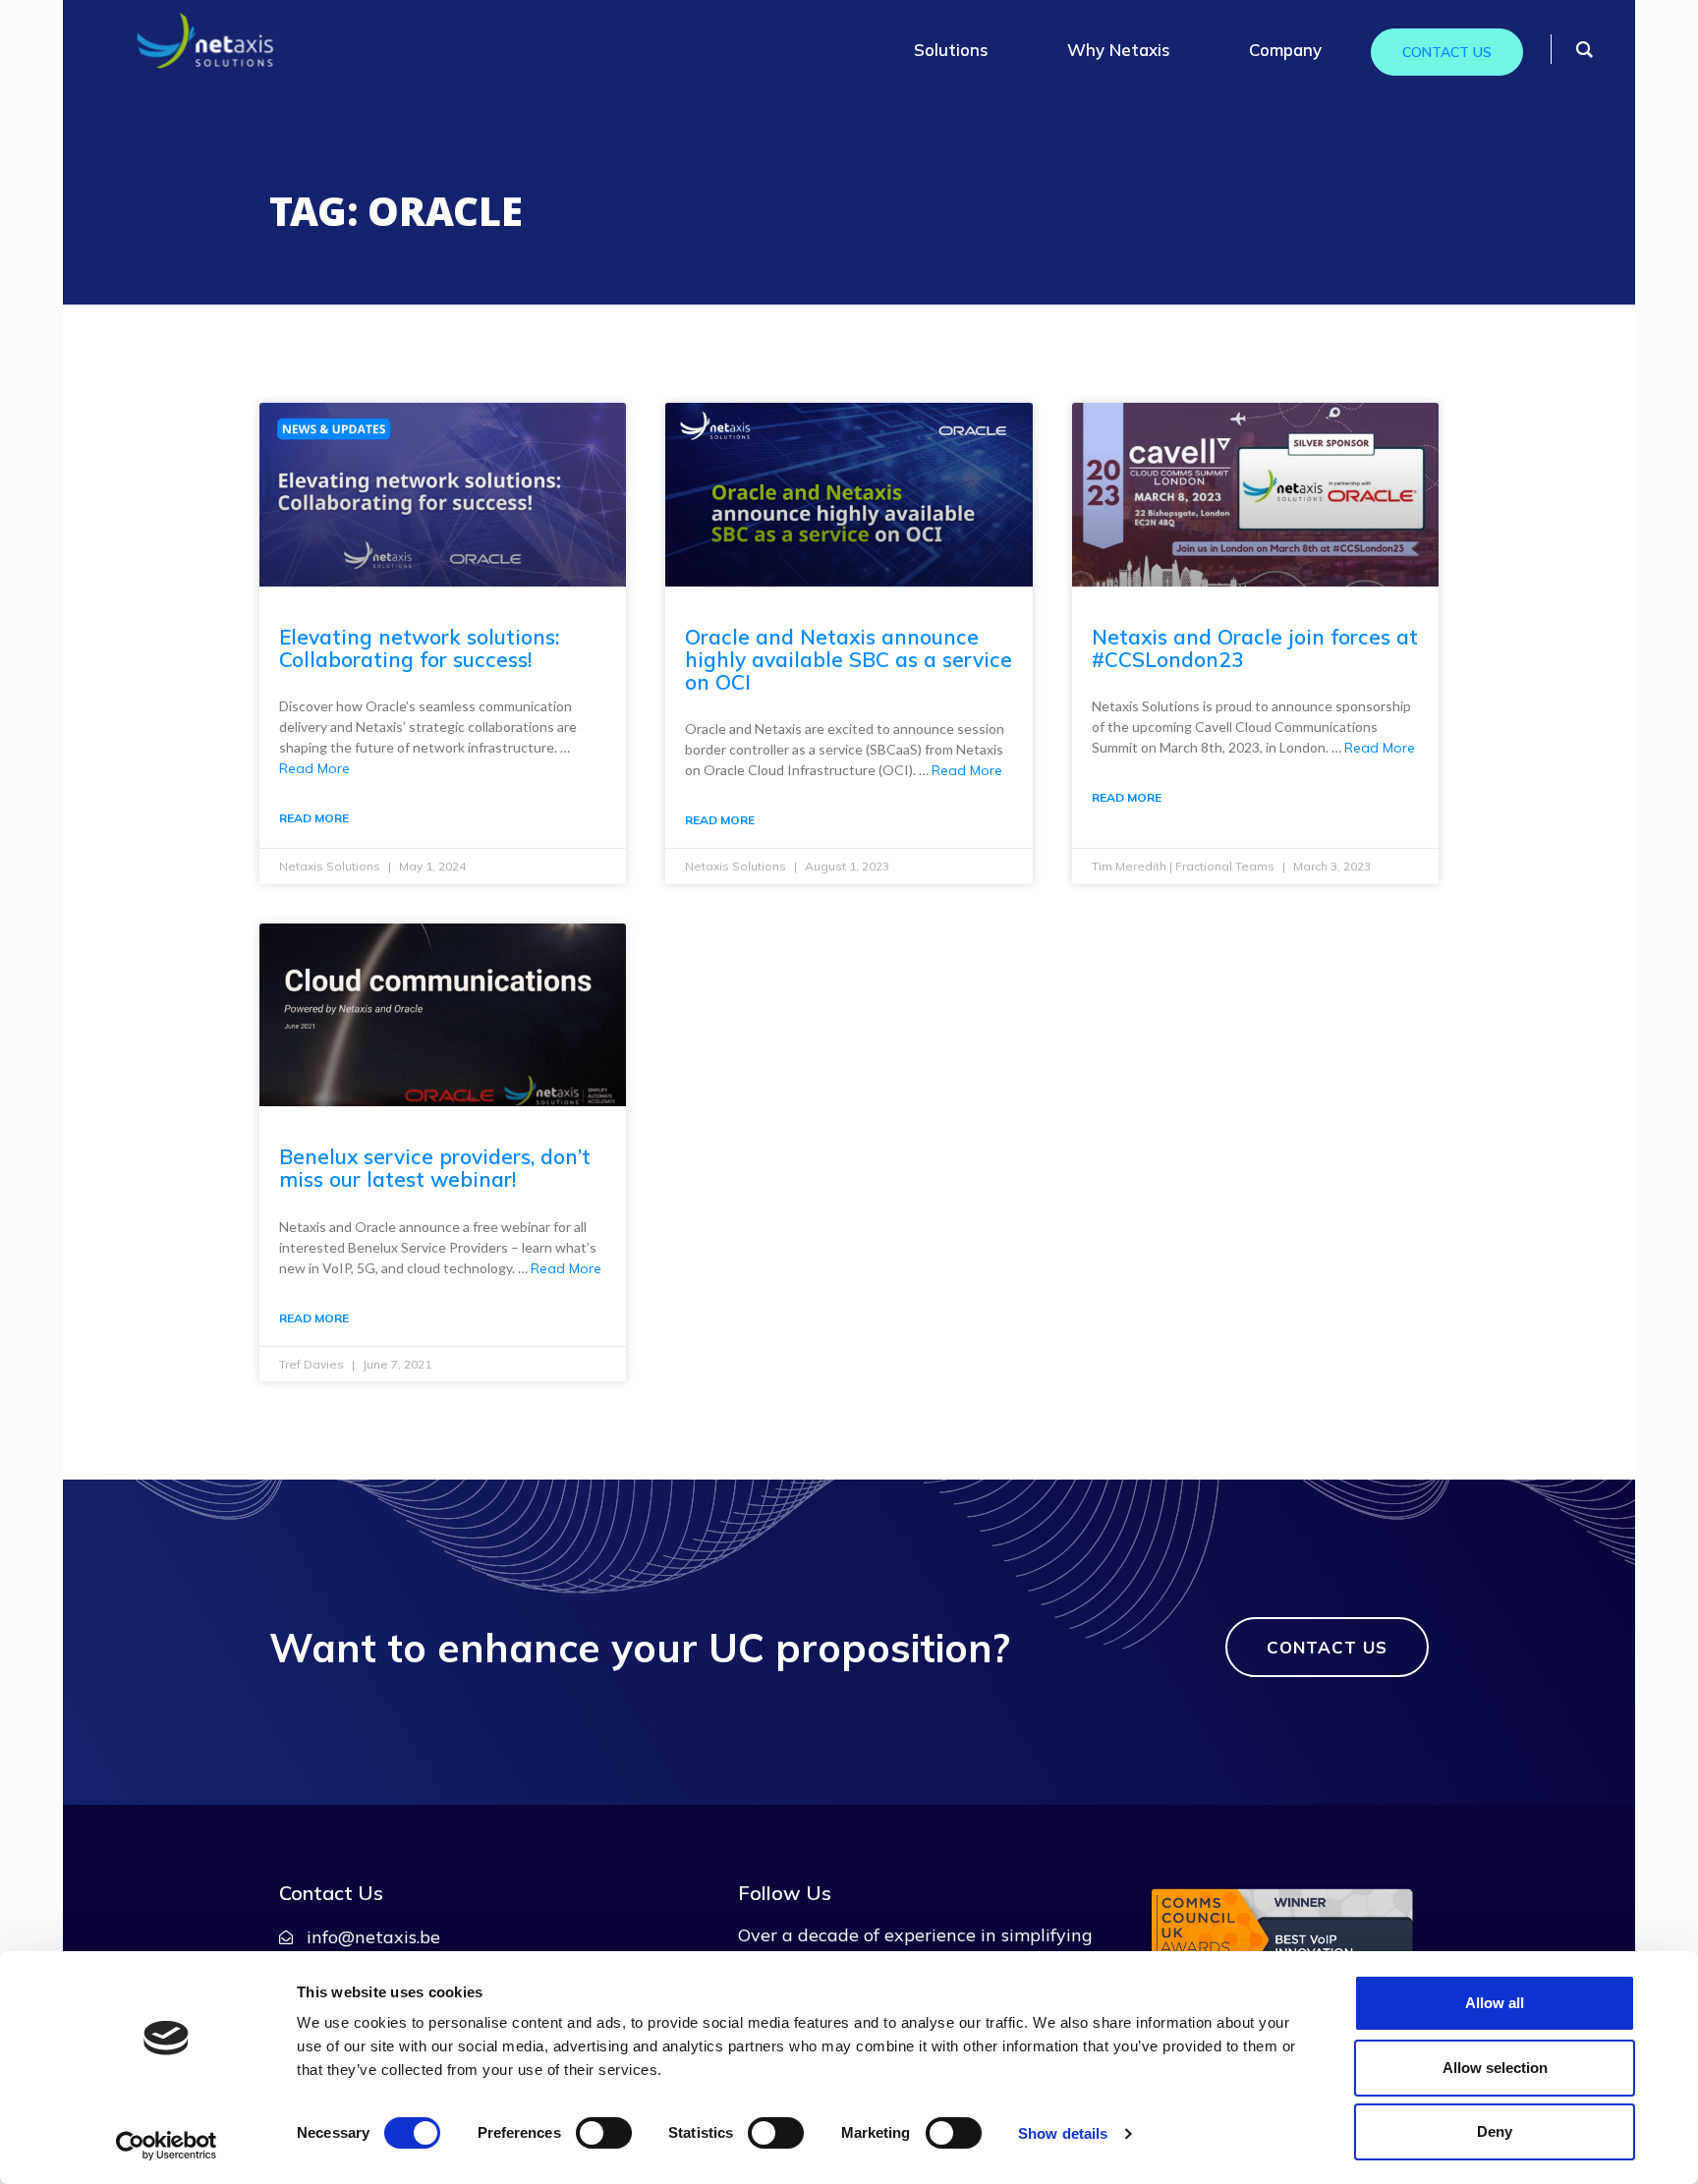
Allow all (1495, 2003)
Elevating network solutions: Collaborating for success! (419, 648)
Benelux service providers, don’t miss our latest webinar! (435, 1168)
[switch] (604, 2133)
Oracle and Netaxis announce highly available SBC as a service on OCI (849, 659)
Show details (1063, 2133)
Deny (1495, 2131)
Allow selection (1495, 2068)
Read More (314, 768)
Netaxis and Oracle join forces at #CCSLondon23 (1255, 648)
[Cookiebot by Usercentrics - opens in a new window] (167, 2146)
